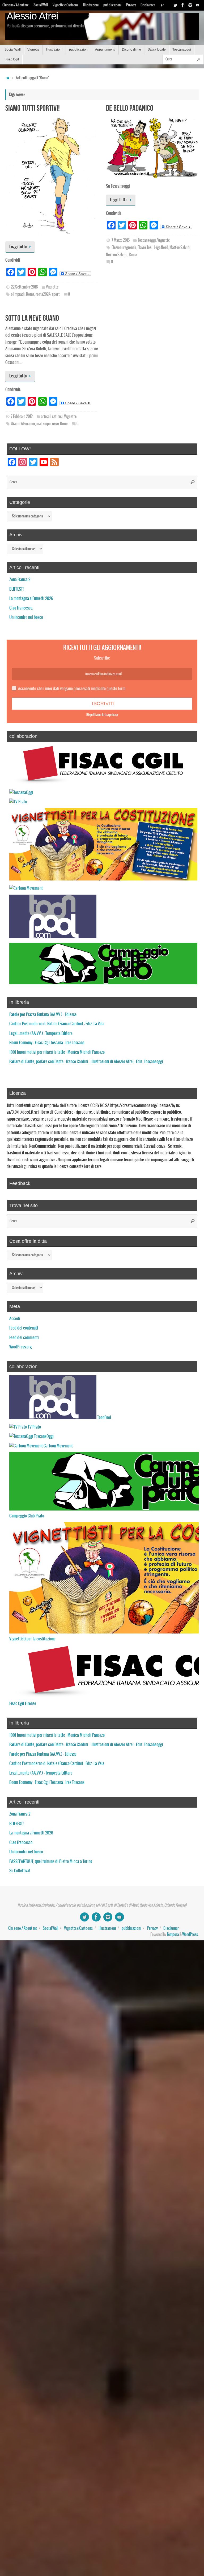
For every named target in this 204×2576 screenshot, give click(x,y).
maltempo (44, 424)
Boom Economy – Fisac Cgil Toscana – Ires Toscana (47, 1043)
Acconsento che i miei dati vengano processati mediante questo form (72, 689)
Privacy (131, 5)
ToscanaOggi (43, 1436)
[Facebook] (183, 5)
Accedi (15, 1319)
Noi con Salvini (117, 255)
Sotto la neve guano (32, 318)
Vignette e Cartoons (65, 5)
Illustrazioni (91, 5)
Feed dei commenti (24, 1338)
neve (55, 424)
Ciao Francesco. (21, 608)
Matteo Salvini (180, 248)
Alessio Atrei (32, 16)
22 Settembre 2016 (24, 287)
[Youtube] (198, 5)
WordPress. (190, 1935)
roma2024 (43, 294)
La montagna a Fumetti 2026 (31, 598)
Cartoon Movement (58, 1446)
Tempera (173, 1935)
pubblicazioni (112, 5)
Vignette (52, 287)
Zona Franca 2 (20, 580)
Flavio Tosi (145, 248)
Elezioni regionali (124, 248)
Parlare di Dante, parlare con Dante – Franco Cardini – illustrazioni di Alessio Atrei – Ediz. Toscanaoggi (86, 1062)
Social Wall (41, 5)
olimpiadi (18, 294)
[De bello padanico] (152, 147)
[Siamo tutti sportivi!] (52, 176)
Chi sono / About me (16, 5)
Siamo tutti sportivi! (33, 108)
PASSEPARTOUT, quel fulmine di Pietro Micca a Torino (51, 1861)
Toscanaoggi (147, 240)
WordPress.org (20, 1347)
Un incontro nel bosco (26, 617)
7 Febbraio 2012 (22, 417)
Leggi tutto (18, 247)
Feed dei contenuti (24, 1328)
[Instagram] (190, 5)
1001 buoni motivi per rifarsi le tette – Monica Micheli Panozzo (57, 1052)
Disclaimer (148, 5)
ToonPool (104, 1417)
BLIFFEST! (16, 589)
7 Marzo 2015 (121, 240)
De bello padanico (130, 108)
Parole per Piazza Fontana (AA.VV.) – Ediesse (43, 1015)
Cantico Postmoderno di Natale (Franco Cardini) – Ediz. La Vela (57, 1024)
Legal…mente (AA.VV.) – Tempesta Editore (41, 1033)
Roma (30, 294)
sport (56, 294)
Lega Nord (161, 248)
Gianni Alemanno (23, 424)
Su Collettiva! (20, 1871)
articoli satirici (52, 417)
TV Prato (34, 1427)
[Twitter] (175, 5)
